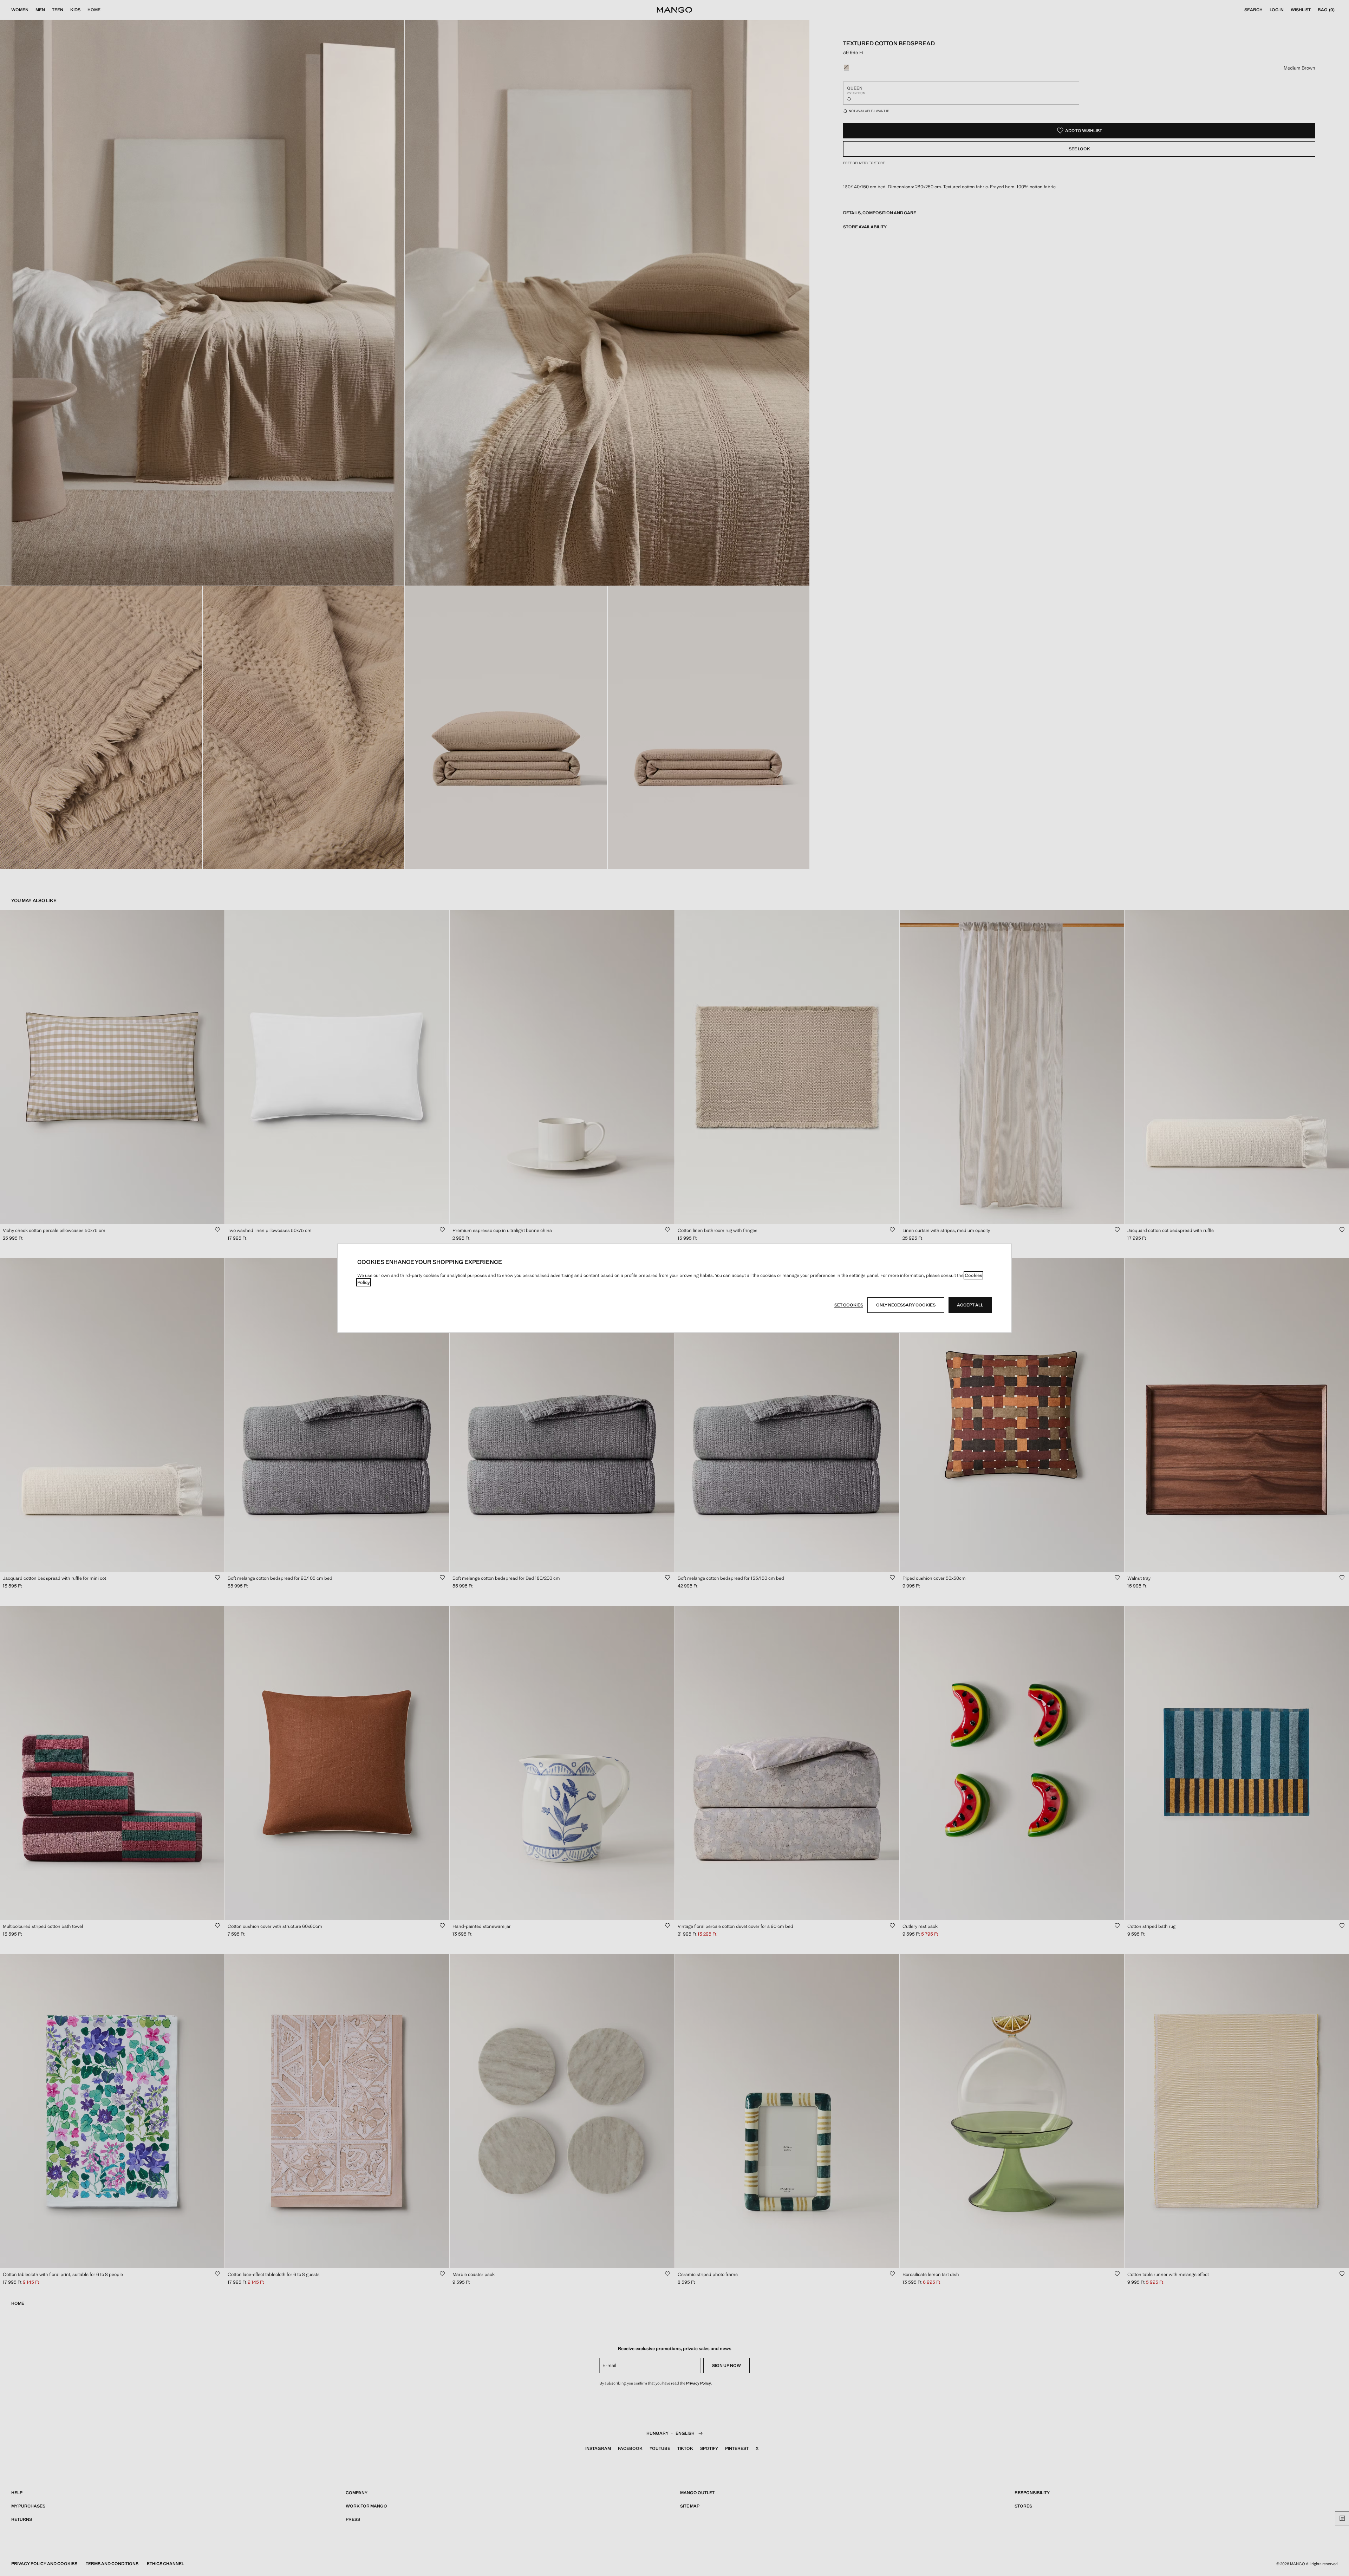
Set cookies (849, 1305)
